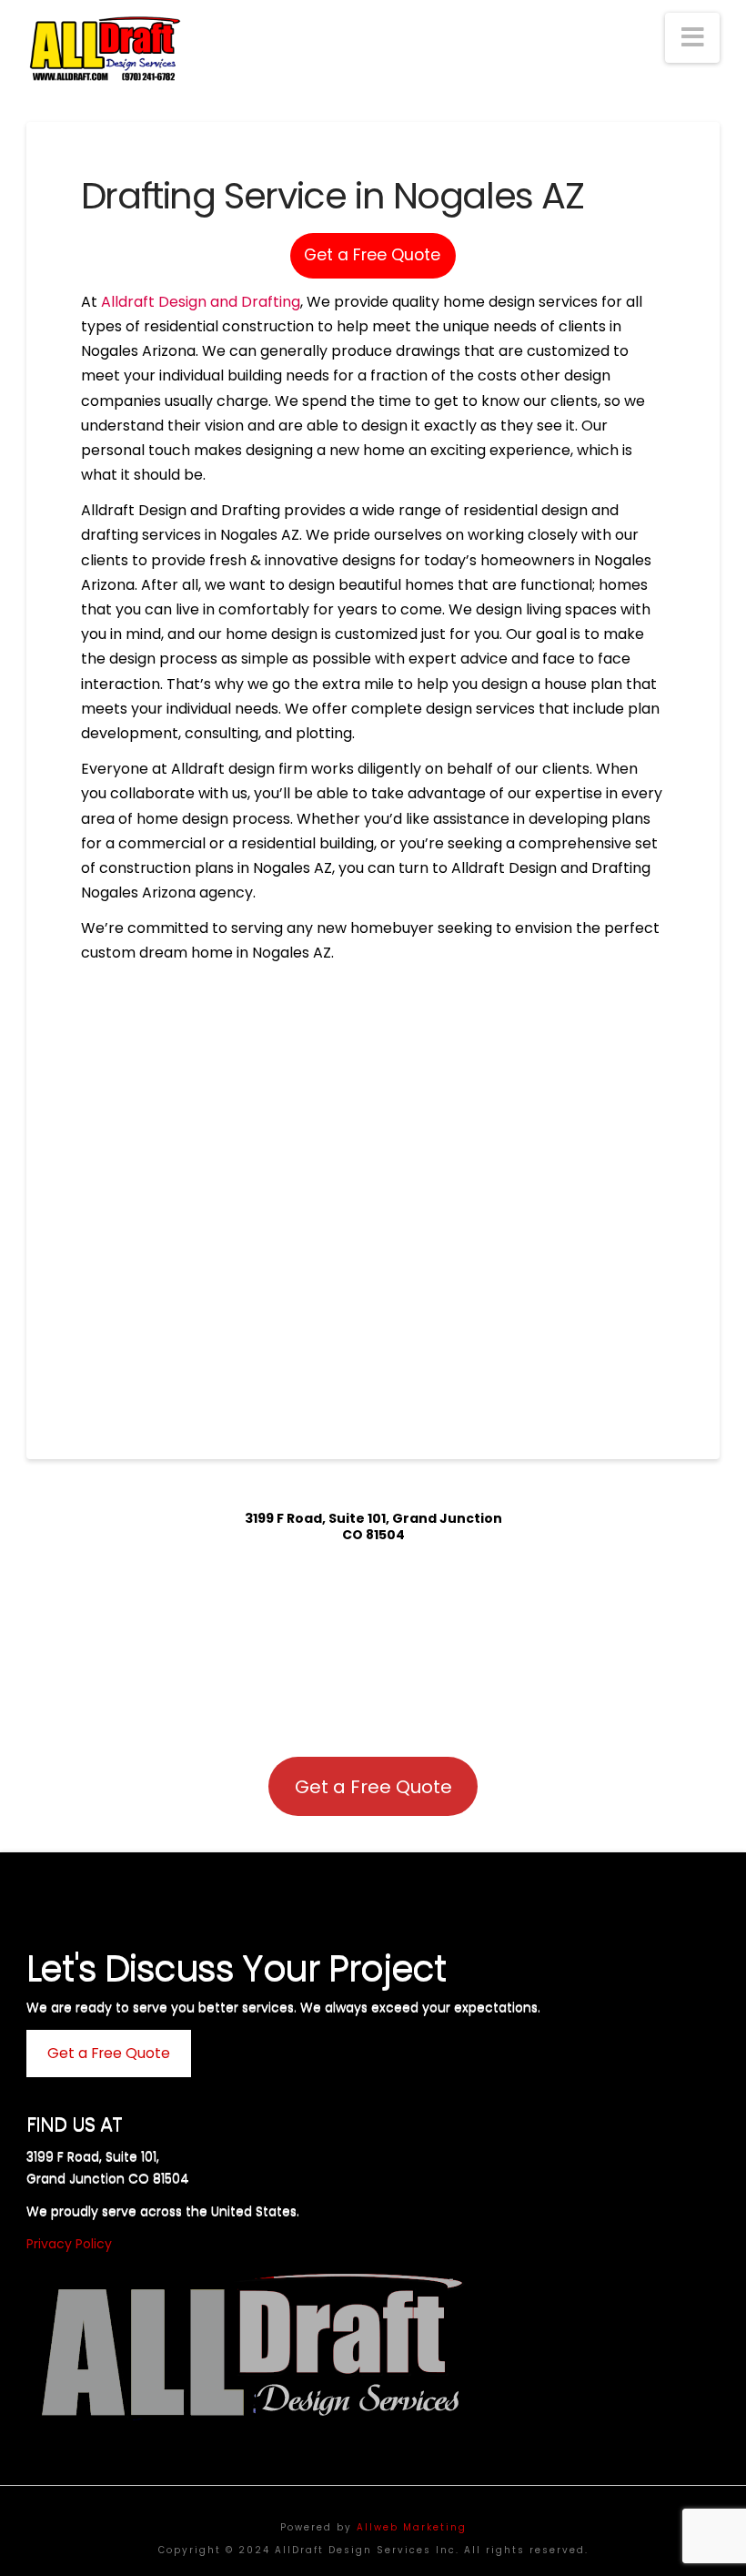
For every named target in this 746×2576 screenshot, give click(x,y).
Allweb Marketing (412, 2527)
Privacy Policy (69, 2244)
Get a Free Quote (372, 255)
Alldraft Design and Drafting (201, 302)
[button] (692, 38)
